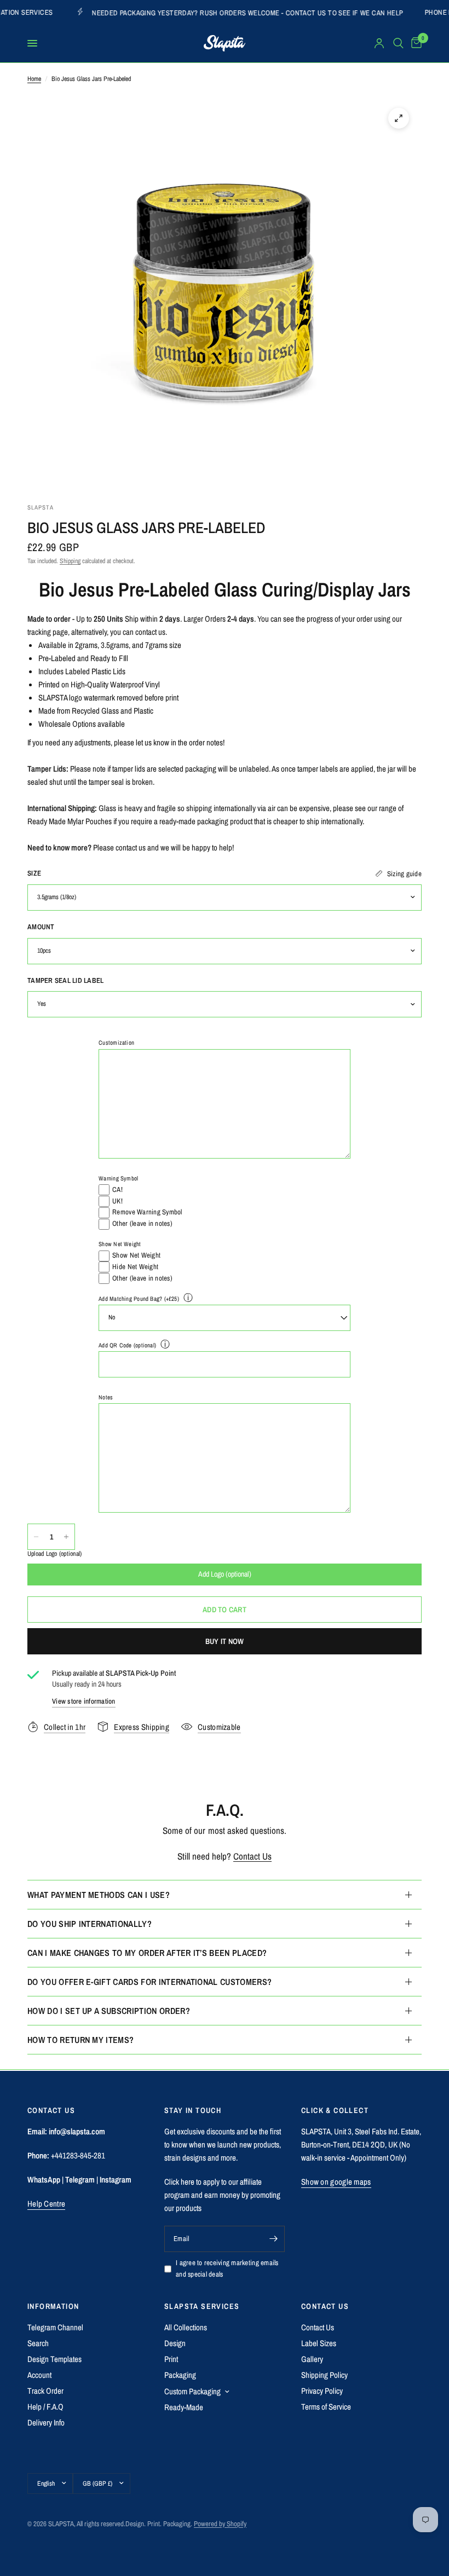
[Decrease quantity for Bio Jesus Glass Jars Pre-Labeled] (36, 1537)
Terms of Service (326, 2407)
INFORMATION (53, 2306)
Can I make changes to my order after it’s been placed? (147, 1953)
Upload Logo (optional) (54, 1554)
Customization (116, 1043)
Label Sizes (319, 2343)
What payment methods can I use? (99, 1895)
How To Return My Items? (80, 2040)
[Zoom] (399, 118)
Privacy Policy (322, 2391)
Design (175, 2343)
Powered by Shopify (220, 2524)
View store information (84, 1701)
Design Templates (54, 2359)
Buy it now (225, 1641)
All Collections (186, 2327)
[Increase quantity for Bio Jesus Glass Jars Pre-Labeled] (66, 1537)
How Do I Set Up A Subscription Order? (109, 2011)
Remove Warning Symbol (147, 1212)
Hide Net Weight (135, 1267)
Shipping (70, 561)
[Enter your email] (274, 2239)
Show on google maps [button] (336, 2182)
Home (34, 79)
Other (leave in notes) (142, 1223)
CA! (117, 1189)
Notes (106, 1397)
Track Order (45, 2391)
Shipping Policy (324, 2375)
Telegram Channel (55, 2327)
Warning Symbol (118, 1178)
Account (39, 2375)
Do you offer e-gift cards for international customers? (149, 1982)
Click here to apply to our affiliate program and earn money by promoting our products (222, 2195)
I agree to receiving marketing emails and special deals (227, 2268)
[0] (415, 43)
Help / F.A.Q (45, 2407)
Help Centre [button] (46, 2204)
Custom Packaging (192, 2391)
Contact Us (252, 1856)
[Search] (398, 43)
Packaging (180, 2375)
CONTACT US (325, 2306)
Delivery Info (46, 2422)
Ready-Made (184, 2407)
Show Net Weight (120, 1244)
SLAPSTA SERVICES (202, 2306)
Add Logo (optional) (225, 1574)
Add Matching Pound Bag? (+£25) (139, 1299)
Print (171, 2359)
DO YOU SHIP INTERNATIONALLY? (90, 1924)
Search (38, 2343)
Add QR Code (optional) (127, 1345)
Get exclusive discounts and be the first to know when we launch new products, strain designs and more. (223, 2144)
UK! (117, 1201)
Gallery (312, 2359)
